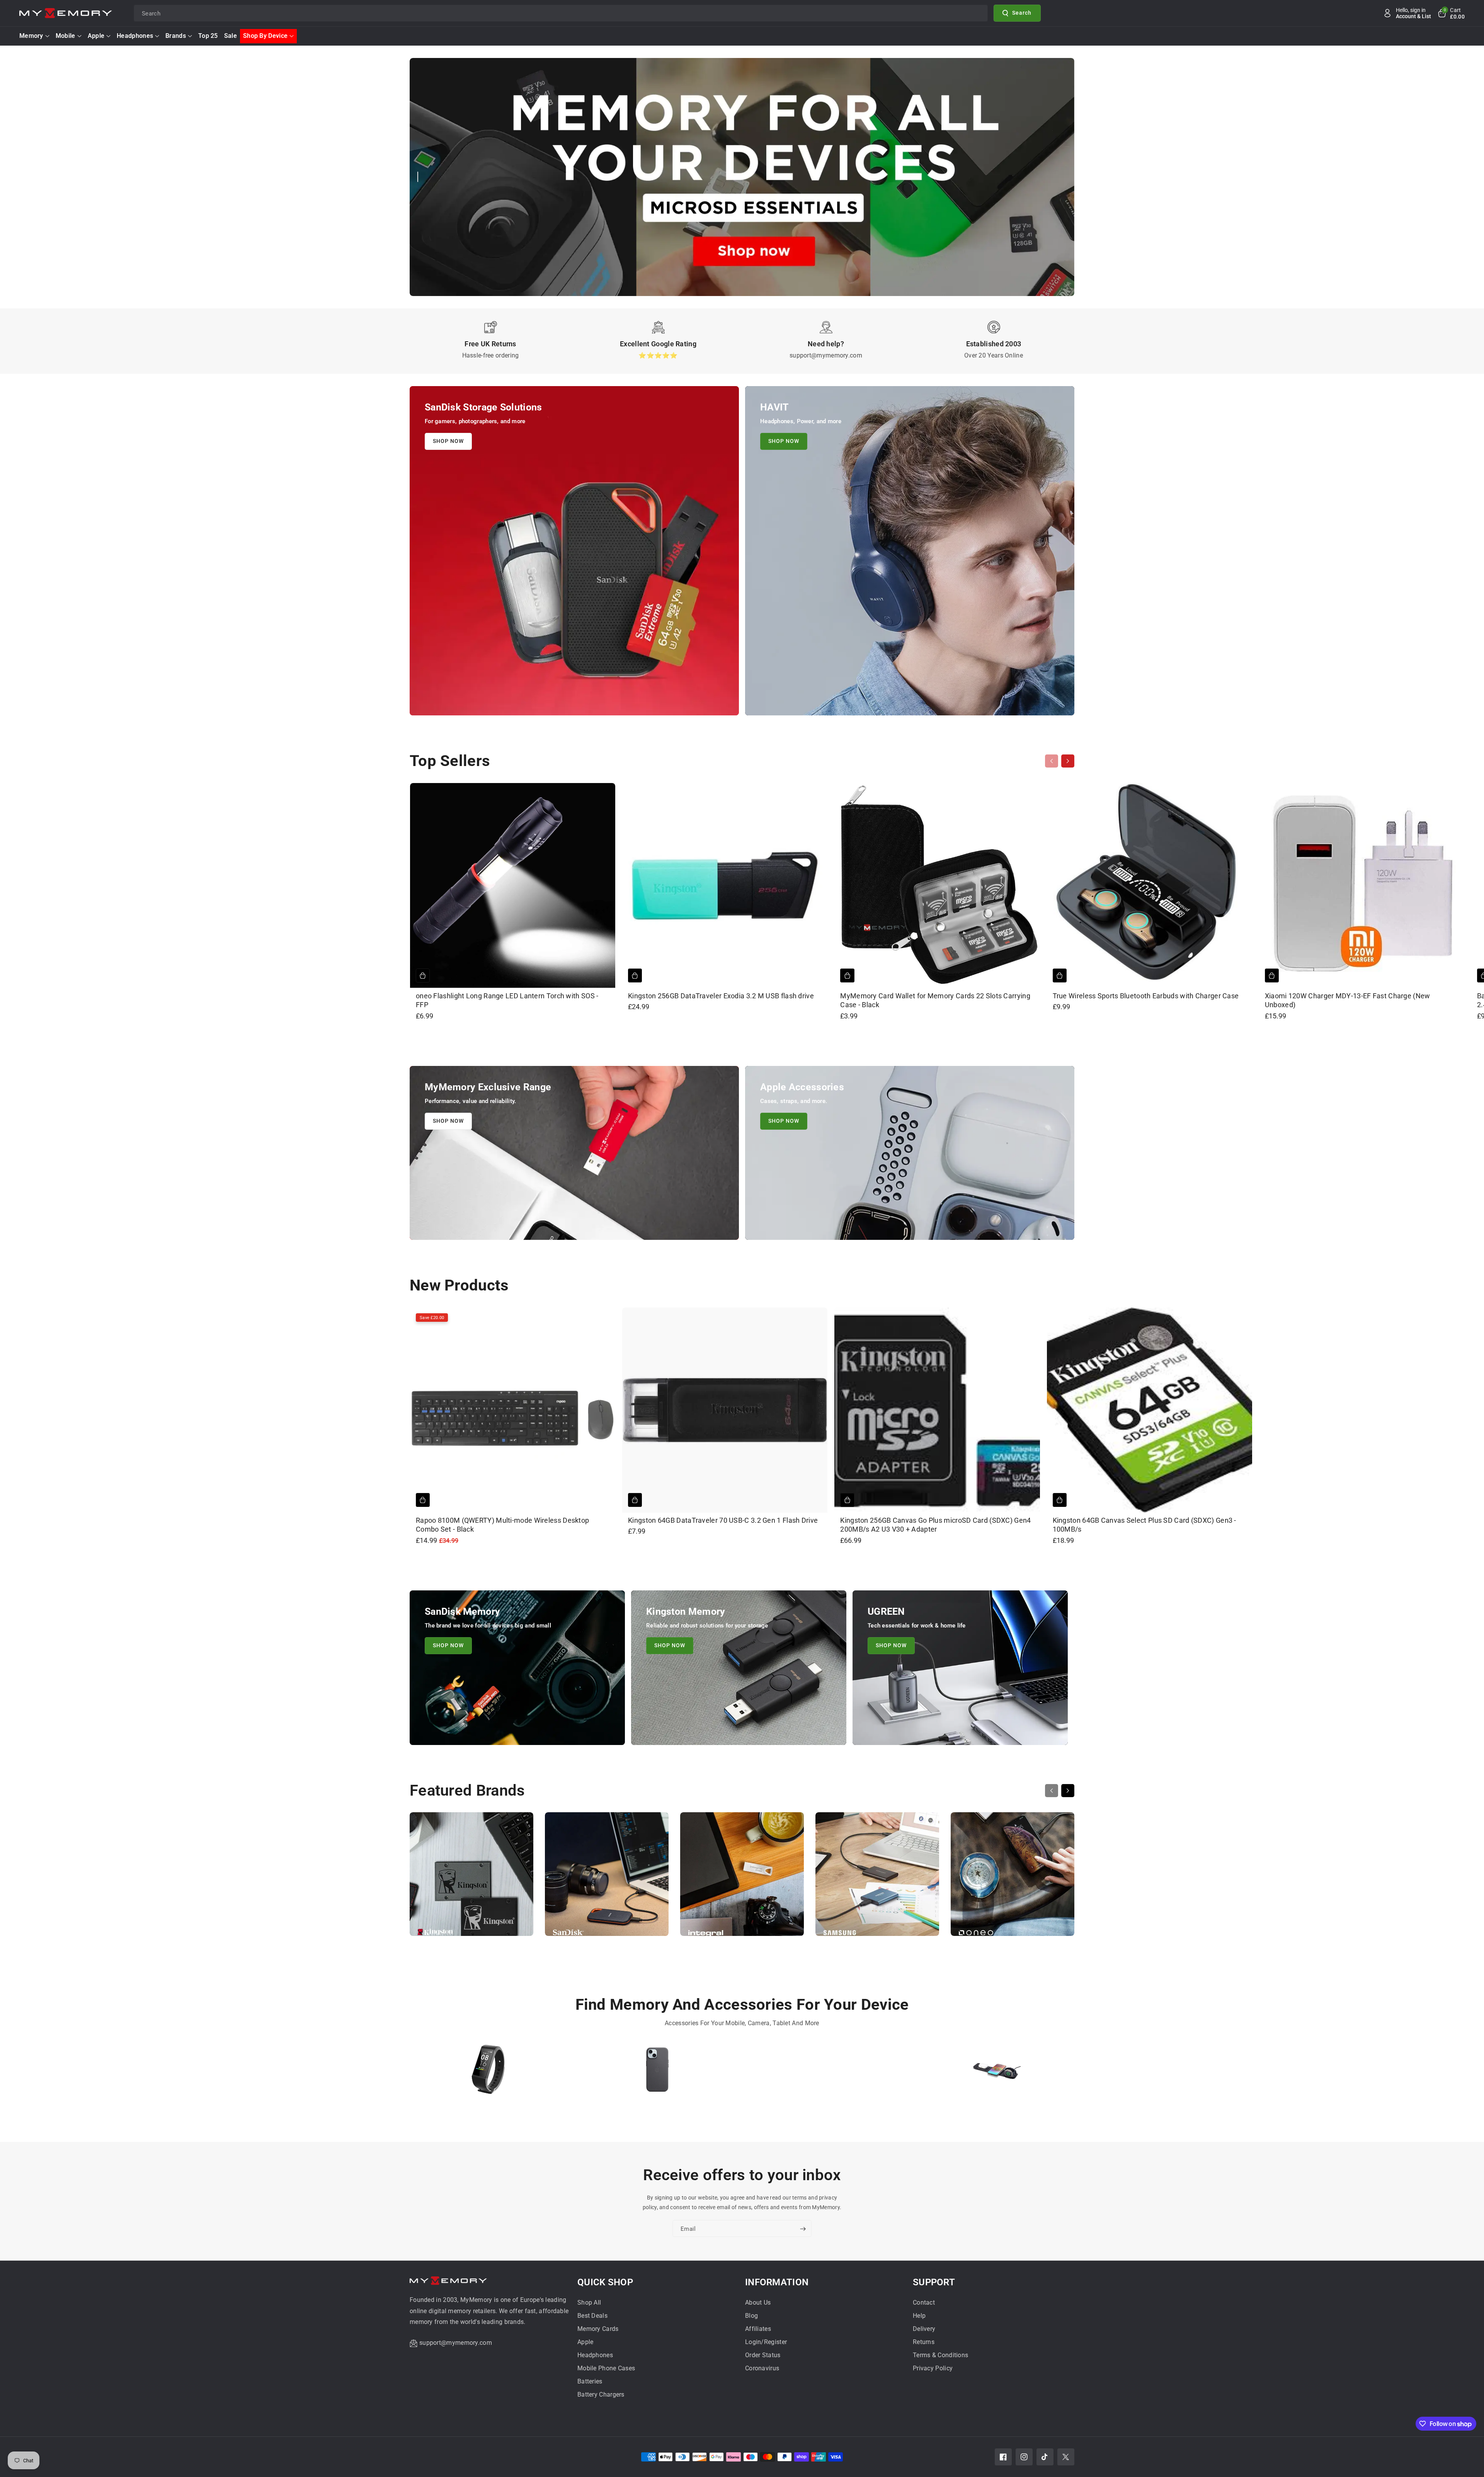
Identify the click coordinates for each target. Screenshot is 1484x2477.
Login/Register (766, 2342)
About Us (758, 2303)
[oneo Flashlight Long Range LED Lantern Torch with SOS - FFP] (513, 886)
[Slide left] (1052, 761)
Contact (924, 2303)
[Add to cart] (423, 975)
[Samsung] (877, 1878)
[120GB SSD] (827, 2073)
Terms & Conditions (940, 2355)
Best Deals (592, 2316)
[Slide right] (1068, 761)
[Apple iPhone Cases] (658, 2073)
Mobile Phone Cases (606, 2368)
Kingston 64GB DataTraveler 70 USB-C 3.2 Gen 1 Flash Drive (723, 1520)
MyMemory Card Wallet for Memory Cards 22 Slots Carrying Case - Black (935, 1000)
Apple (96, 36)
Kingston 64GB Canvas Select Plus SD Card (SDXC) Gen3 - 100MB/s (1144, 1525)
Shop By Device (265, 36)
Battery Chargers (601, 2394)
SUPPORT (934, 2282)
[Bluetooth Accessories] (488, 2073)
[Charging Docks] (996, 2073)
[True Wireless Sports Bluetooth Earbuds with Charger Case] (1150, 886)
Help (919, 2316)
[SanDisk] (607, 1878)
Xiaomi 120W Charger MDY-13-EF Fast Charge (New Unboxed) (1348, 1000)
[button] (1451, 13)
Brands (176, 36)
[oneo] (1013, 1878)
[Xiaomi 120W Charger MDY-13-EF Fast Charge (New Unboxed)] (1362, 886)
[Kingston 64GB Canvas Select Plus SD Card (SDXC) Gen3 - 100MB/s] (1150, 1410)
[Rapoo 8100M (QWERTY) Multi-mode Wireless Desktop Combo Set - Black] (513, 1410)
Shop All (589, 2303)
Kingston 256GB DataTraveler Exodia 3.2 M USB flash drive (721, 996)
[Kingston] (471, 1878)
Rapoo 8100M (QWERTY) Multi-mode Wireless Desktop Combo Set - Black (502, 1525)
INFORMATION (777, 2282)
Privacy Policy (933, 2368)
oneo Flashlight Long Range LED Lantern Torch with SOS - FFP (507, 1000)
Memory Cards (598, 2329)
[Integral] (742, 1878)
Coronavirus (762, 2368)
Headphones (135, 36)
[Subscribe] (803, 2229)
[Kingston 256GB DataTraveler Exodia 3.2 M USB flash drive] (725, 886)
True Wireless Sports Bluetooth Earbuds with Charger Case (1146, 996)
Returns (924, 2342)
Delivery (924, 2329)
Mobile (66, 36)
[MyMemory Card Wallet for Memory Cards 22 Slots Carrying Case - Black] (937, 886)
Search (1022, 13)
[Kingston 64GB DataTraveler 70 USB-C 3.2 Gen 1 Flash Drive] (725, 1410)
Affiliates (758, 2329)
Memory (31, 36)
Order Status (763, 2355)
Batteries (590, 2381)
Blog (751, 2316)
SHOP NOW (448, 441)
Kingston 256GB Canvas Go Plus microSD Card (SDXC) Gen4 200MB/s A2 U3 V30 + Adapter (935, 1525)
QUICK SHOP (605, 2282)
